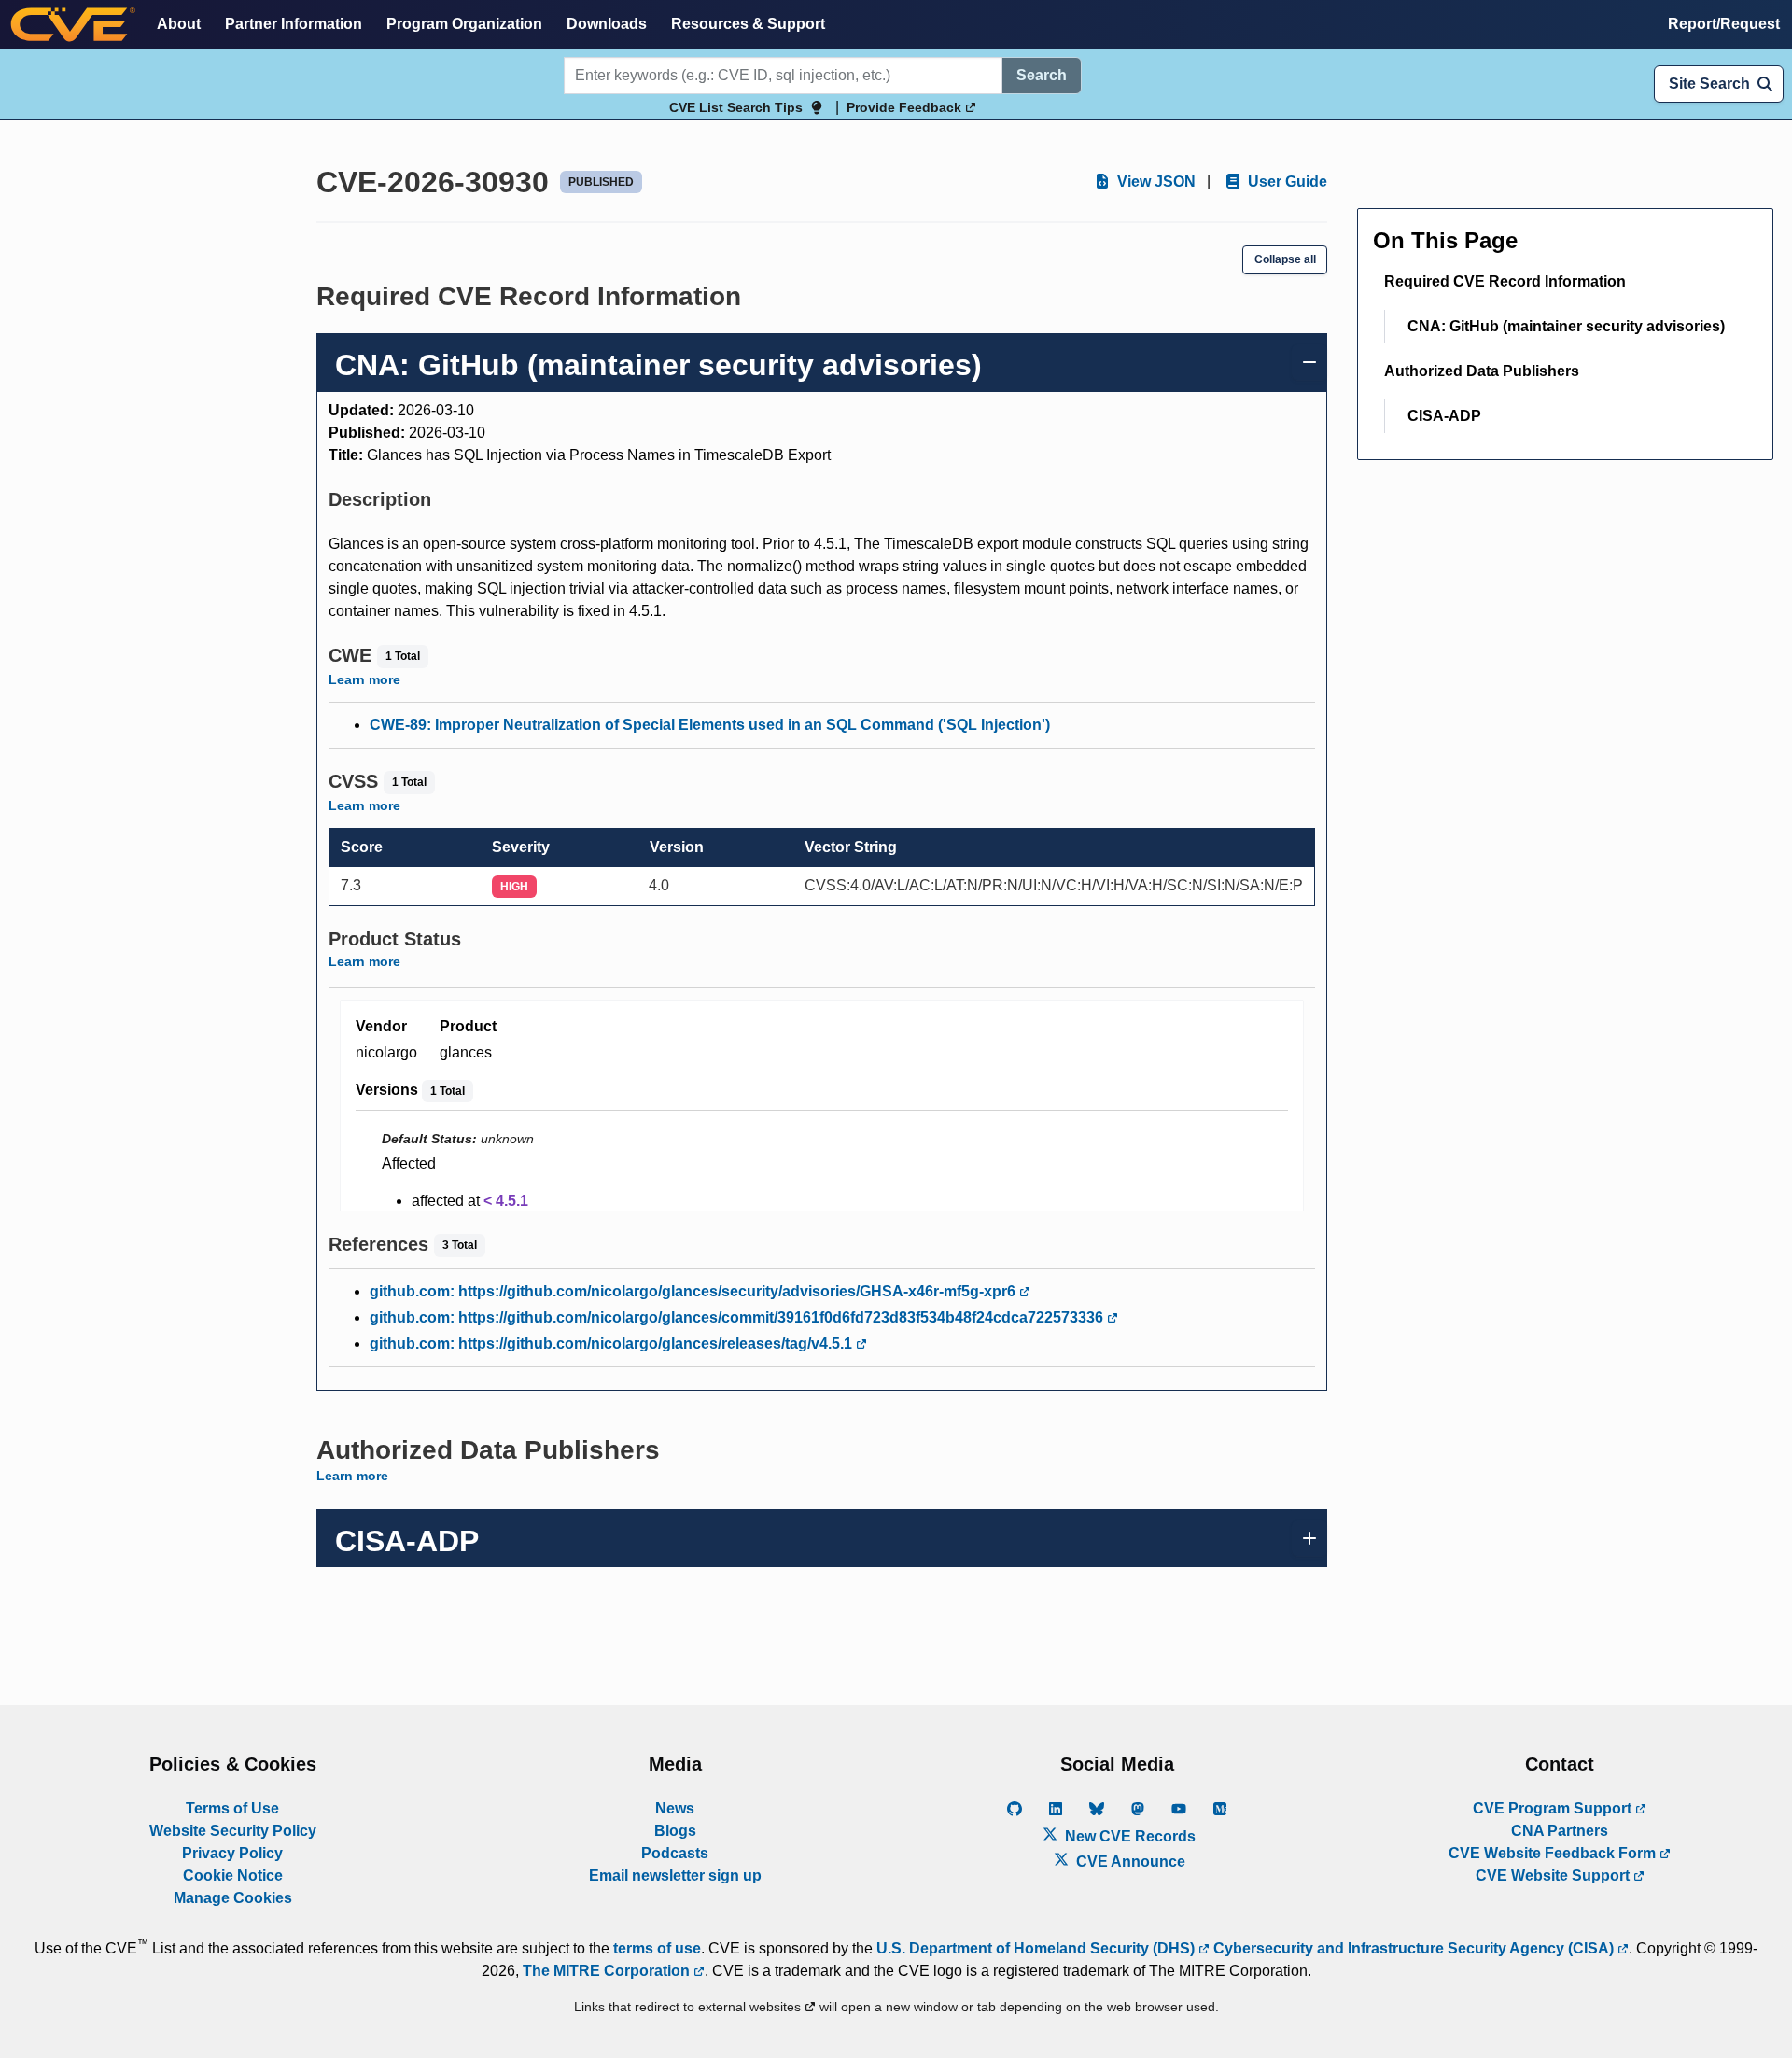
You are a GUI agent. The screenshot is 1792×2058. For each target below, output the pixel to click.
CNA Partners (1560, 1831)
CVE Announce (1129, 1862)
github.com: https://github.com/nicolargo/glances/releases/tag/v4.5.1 (613, 1344)
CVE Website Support (1554, 1876)
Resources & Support (748, 24)
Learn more (364, 679)
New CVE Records (1128, 1836)
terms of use (657, 1948)
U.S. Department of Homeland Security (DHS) (1037, 1948)
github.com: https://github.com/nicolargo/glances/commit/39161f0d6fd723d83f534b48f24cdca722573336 (738, 1317)
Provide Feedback (906, 107)
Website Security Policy (233, 1831)
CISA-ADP (1444, 416)
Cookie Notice (233, 1876)
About (179, 24)
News (675, 1808)
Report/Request (1724, 24)
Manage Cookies (233, 1898)
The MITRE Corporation (608, 1971)
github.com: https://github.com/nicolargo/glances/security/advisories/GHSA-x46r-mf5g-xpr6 (694, 1291)
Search (1042, 75)
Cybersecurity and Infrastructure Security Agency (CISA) (1414, 1948)
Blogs (675, 1831)
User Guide (1286, 182)
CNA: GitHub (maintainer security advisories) (1566, 326)
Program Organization (464, 24)
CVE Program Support (1554, 1808)
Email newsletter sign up (675, 1876)
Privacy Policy (232, 1853)
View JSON (1155, 182)
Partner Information (294, 24)
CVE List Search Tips (736, 107)
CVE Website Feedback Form (1554, 1853)
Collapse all (1285, 259)
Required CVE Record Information (1505, 281)
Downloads (607, 24)
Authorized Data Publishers (1482, 371)
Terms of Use (232, 1808)
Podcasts (675, 1853)
